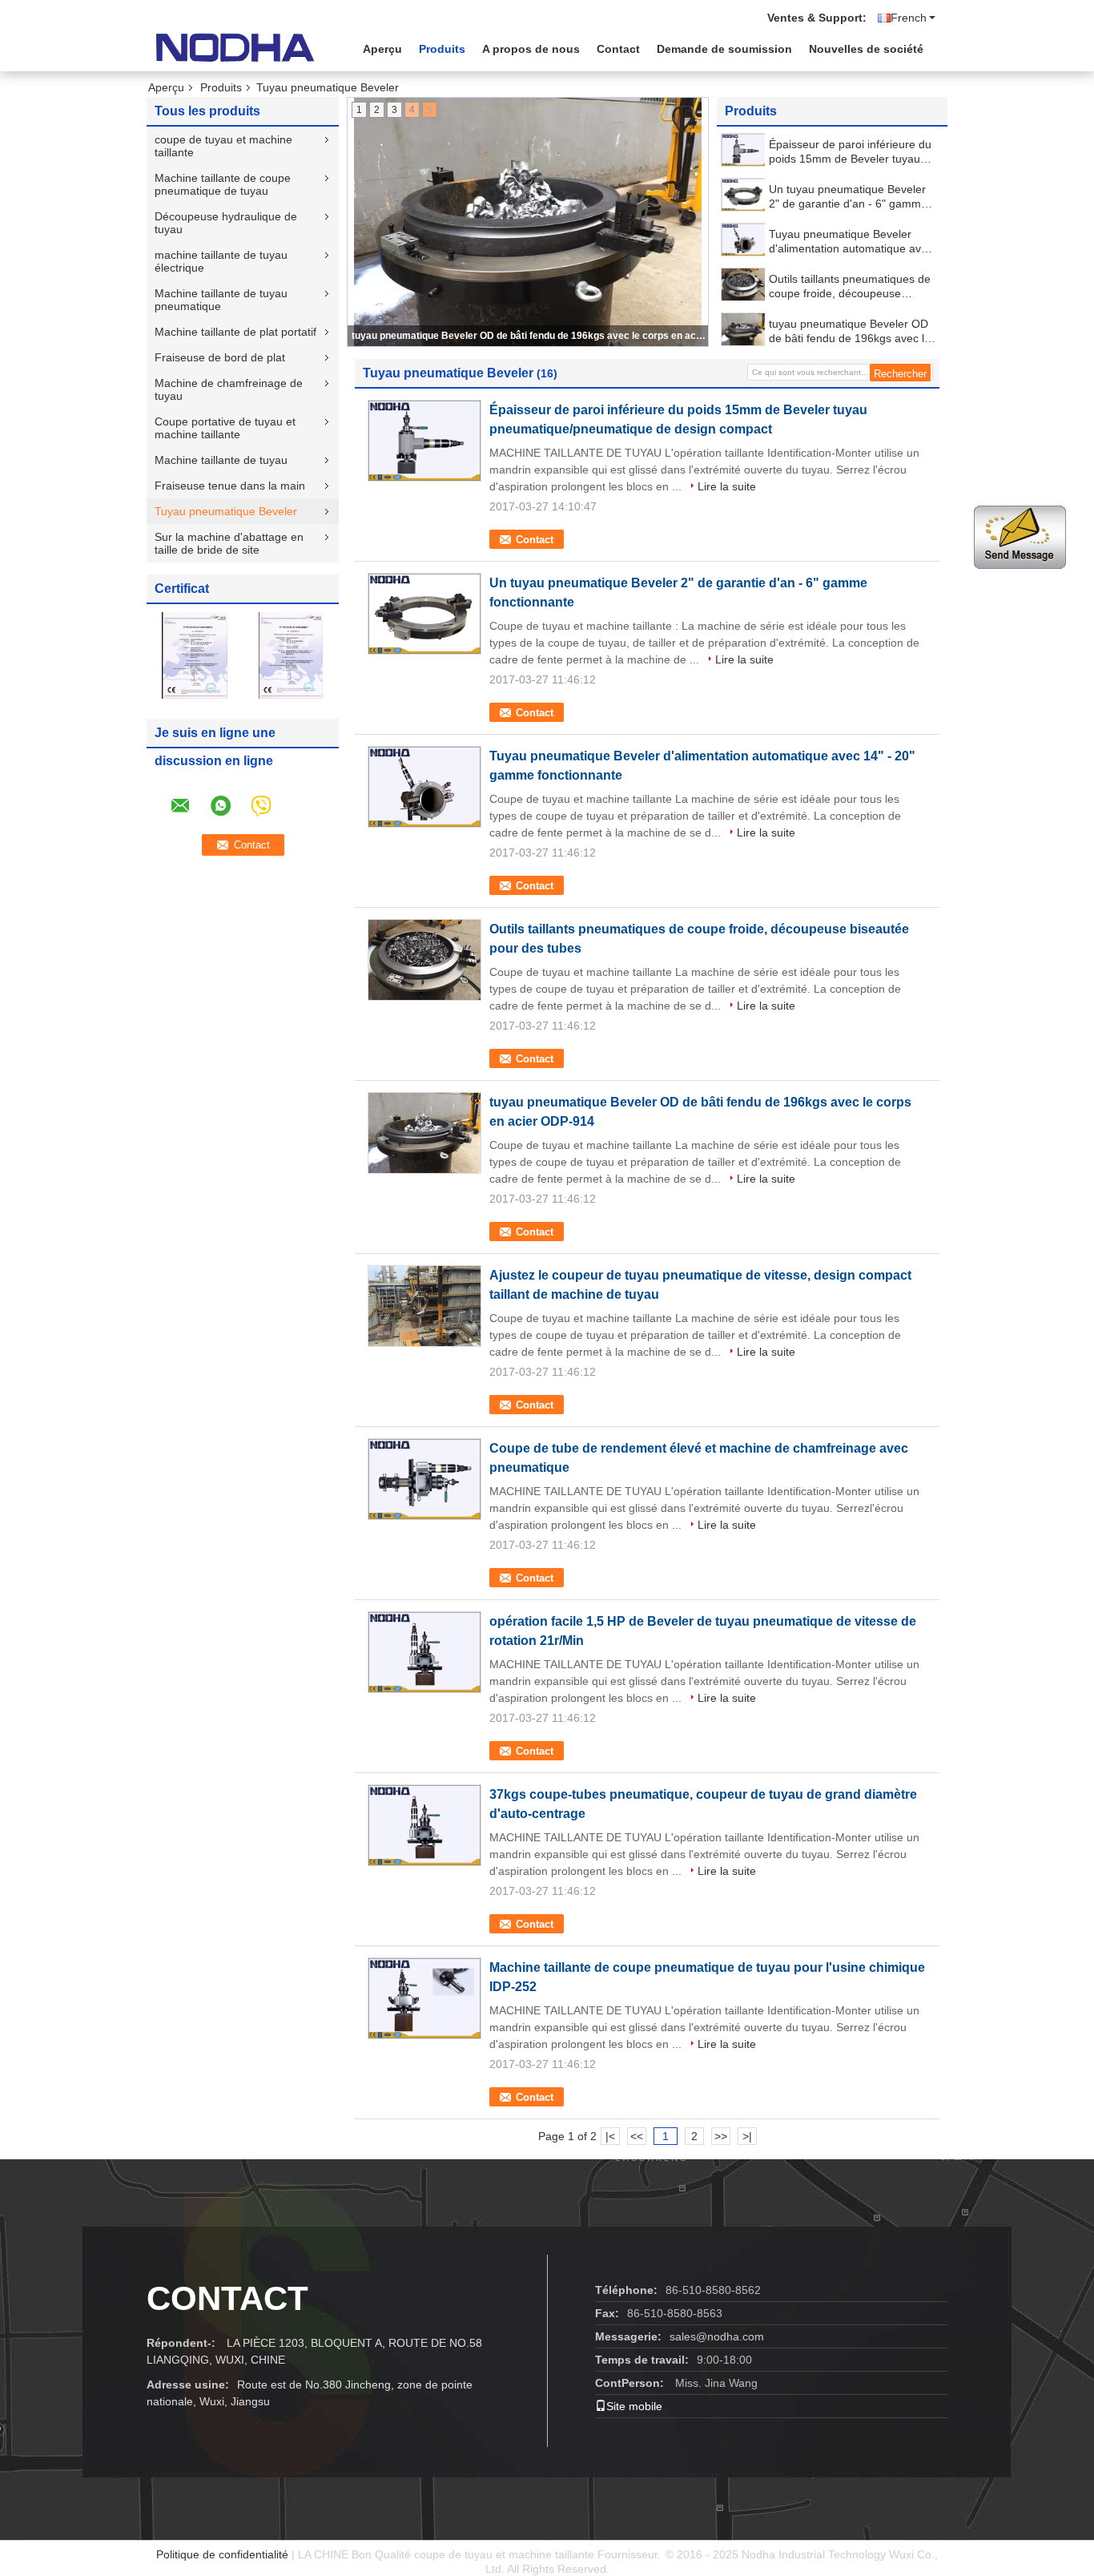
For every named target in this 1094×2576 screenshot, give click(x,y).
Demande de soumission (724, 49)
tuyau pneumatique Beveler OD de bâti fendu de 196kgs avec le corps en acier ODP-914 (529, 336)
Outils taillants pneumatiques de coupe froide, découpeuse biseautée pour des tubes (850, 286)
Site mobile (634, 2406)
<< (637, 2136)
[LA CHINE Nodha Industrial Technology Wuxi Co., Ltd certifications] (195, 655)
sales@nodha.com (717, 2336)
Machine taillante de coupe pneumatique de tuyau (223, 184)
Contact (618, 49)
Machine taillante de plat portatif (235, 332)
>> (721, 2136)
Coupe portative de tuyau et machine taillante (225, 428)
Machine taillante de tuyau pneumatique (221, 300)
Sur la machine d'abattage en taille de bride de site (229, 543)
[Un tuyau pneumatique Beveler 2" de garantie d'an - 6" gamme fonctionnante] (744, 195)
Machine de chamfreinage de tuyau (229, 389)
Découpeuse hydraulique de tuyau (226, 223)
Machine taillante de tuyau (221, 460)
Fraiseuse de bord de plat (220, 357)
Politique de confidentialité (222, 2554)
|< (610, 2136)
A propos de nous (531, 49)
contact (227, 2298)
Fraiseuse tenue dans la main (230, 486)
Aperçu (382, 49)
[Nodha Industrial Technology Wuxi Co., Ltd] (235, 47)
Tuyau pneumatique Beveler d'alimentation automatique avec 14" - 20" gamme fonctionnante (851, 242)
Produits (442, 49)
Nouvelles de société (866, 49)
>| (747, 2136)
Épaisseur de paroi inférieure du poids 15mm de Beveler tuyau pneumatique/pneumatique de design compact (850, 152)
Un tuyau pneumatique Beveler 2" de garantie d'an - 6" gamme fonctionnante (848, 197)
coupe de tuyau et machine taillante (223, 146)
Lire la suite (727, 486)
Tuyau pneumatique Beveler (226, 511)
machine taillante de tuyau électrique (221, 261)
